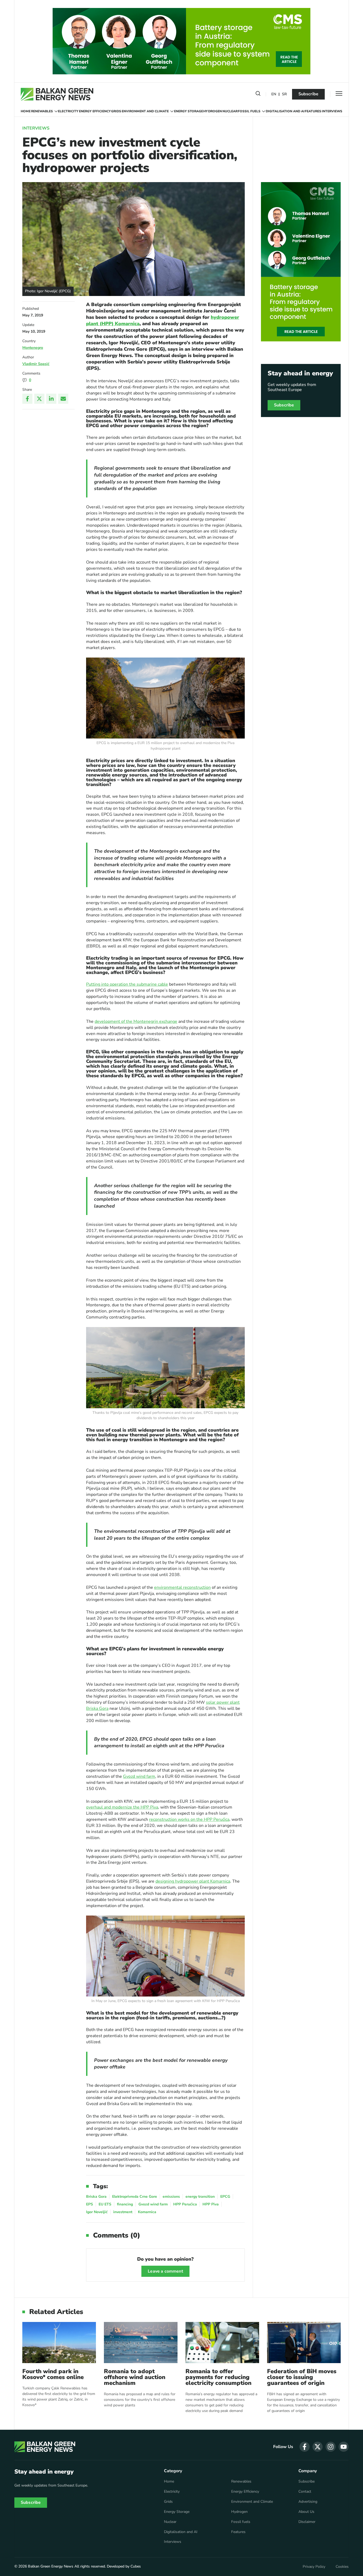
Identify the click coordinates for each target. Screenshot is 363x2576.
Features (313, 111)
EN (274, 94)
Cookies (342, 2567)
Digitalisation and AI (285, 111)
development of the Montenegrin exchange (136, 1021)
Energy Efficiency (95, 111)
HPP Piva (211, 2204)
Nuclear (230, 111)
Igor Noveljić (97, 2212)
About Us (306, 2512)
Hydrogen (213, 111)
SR (284, 94)
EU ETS (105, 2204)
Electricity (68, 111)
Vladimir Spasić (36, 364)
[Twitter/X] (39, 399)
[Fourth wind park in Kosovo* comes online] (59, 2343)
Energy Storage (189, 111)
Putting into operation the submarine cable (127, 984)
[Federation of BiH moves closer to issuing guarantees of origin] (304, 2343)
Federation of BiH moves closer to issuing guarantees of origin (302, 2377)
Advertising (308, 2502)
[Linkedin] (51, 399)
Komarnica (147, 2212)
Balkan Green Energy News (51, 2566)
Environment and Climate (145, 111)
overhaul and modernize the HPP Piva (122, 1807)
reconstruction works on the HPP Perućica (189, 1819)
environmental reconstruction (182, 1587)
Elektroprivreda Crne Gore (135, 2197)
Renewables (42, 111)
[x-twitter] (318, 2447)
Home (26, 111)
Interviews (332, 111)
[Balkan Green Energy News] (57, 94)
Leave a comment (165, 2271)
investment (123, 2212)
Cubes (136, 2566)
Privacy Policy (314, 2567)
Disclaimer (307, 2522)
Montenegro (33, 348)
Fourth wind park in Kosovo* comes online (53, 2374)
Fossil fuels (249, 111)
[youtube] (344, 2447)
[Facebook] (27, 399)
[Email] (63, 399)
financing (125, 2204)
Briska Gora (96, 2197)
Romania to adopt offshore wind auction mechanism (135, 2377)
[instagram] (331, 2447)
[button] (258, 95)
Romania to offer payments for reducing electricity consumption (218, 2377)
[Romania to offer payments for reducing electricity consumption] (222, 2343)
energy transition (200, 2197)
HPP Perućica (185, 2204)
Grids (116, 111)
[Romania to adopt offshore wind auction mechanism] (141, 2343)
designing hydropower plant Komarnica (193, 1881)
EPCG (225, 2197)
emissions (171, 2197)
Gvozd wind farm (139, 1776)
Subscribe (308, 94)
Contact (305, 2492)
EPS (90, 2204)
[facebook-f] (305, 2447)
